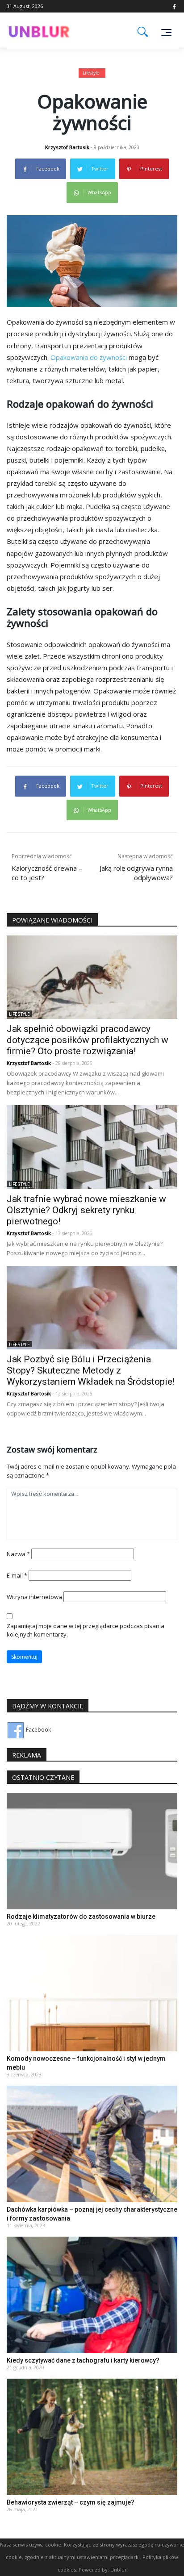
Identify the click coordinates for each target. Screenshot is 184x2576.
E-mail (17, 1575)
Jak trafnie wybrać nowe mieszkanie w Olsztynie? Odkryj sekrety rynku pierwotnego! (86, 1210)
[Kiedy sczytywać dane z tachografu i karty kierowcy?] (92, 2294)
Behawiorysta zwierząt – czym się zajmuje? (71, 2502)
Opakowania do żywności (89, 357)
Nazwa (18, 1554)
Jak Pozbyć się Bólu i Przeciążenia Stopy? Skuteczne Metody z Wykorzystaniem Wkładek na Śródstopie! (91, 1370)
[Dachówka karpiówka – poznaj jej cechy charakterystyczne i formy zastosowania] (92, 2144)
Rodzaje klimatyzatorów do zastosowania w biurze (81, 1916)
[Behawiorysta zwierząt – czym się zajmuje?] (92, 2436)
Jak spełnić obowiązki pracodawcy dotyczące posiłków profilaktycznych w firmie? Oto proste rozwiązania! (88, 1040)
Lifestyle (91, 73)
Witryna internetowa (34, 1597)
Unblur (119, 2570)
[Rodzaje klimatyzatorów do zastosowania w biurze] (92, 1851)
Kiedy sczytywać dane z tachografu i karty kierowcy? (83, 2360)
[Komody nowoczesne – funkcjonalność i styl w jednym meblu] (92, 1993)
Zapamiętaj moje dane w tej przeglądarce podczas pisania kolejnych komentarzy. (86, 1630)
